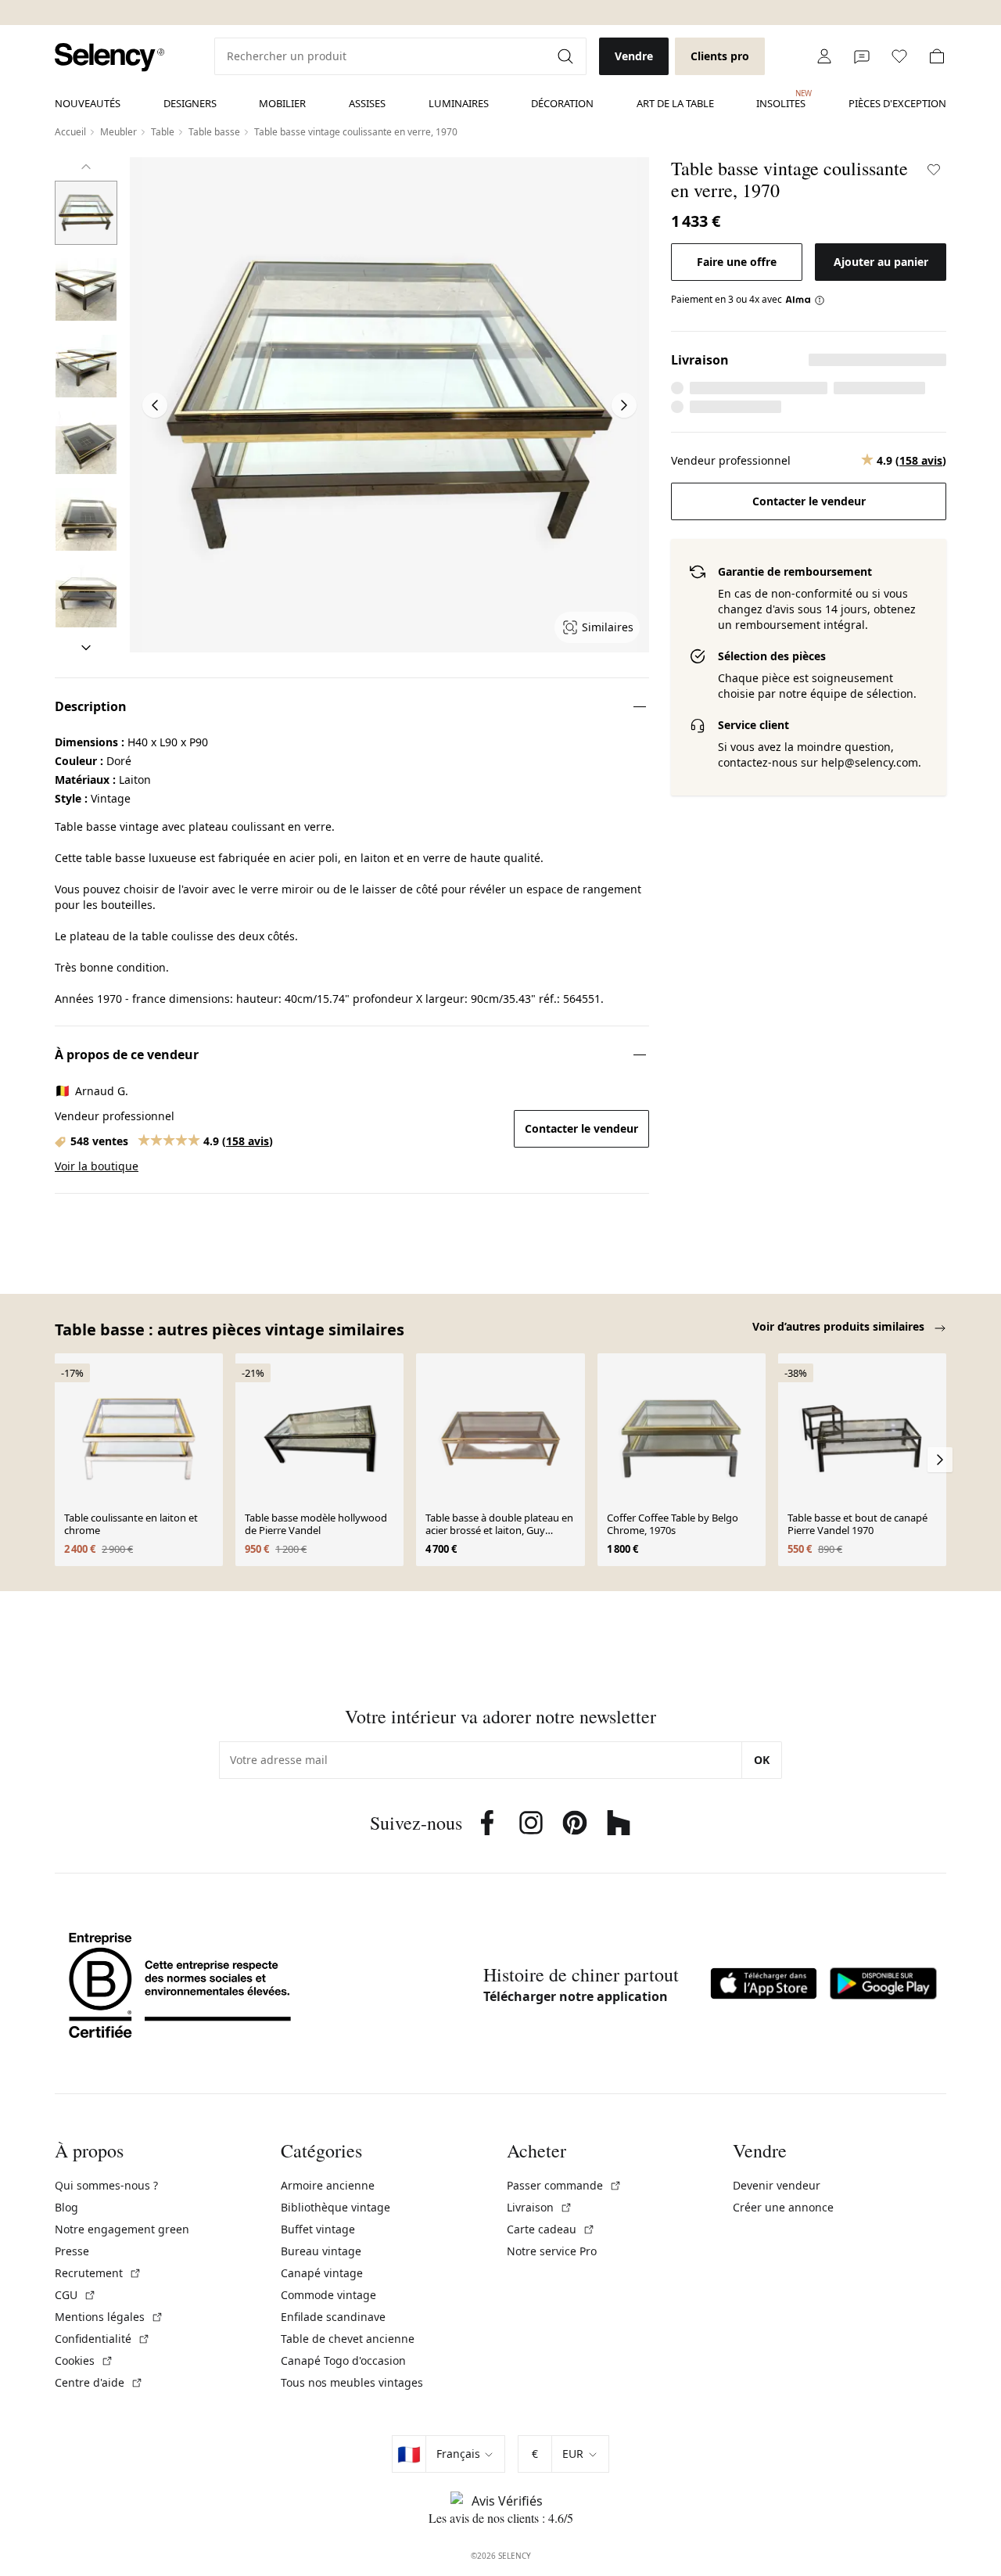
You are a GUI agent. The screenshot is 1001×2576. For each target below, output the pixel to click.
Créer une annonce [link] (783, 2207)
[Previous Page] (155, 405)
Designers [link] (190, 103)
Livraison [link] (540, 2207)
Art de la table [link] (675, 103)
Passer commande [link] (564, 2185)
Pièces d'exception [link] (897, 103)
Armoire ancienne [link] (328, 2185)
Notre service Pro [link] (552, 2251)
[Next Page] (624, 405)
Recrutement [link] (98, 2273)
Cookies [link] (84, 2360)
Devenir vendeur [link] (777, 2185)
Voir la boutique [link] (97, 1166)
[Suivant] (86, 648)
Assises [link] (367, 103)
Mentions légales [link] (109, 2317)
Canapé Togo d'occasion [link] (343, 2360)
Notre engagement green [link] (122, 2229)
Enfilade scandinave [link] (333, 2317)
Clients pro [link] (720, 56)
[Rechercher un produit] (567, 56)
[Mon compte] (824, 56)
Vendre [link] (634, 56)
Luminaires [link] (459, 103)
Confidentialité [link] (102, 2339)
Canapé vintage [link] (322, 2273)
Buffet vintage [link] (318, 2229)
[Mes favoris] (899, 56)
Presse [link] (72, 2251)
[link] (109, 57)
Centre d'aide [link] (99, 2382)
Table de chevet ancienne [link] (348, 2339)
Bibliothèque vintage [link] (335, 2207)
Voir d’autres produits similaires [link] (840, 1326)
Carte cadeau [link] (551, 2229)
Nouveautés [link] (88, 103)
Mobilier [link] (282, 103)
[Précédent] (86, 167)
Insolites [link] (781, 99)
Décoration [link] (562, 103)
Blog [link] (66, 2207)
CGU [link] (75, 2295)
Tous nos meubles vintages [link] (352, 2382)
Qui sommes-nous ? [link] (106, 2185)
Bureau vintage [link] (321, 2251)
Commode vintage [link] (328, 2295)
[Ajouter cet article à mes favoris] (934, 170)
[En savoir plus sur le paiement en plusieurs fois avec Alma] (805, 300)
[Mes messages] (862, 56)
